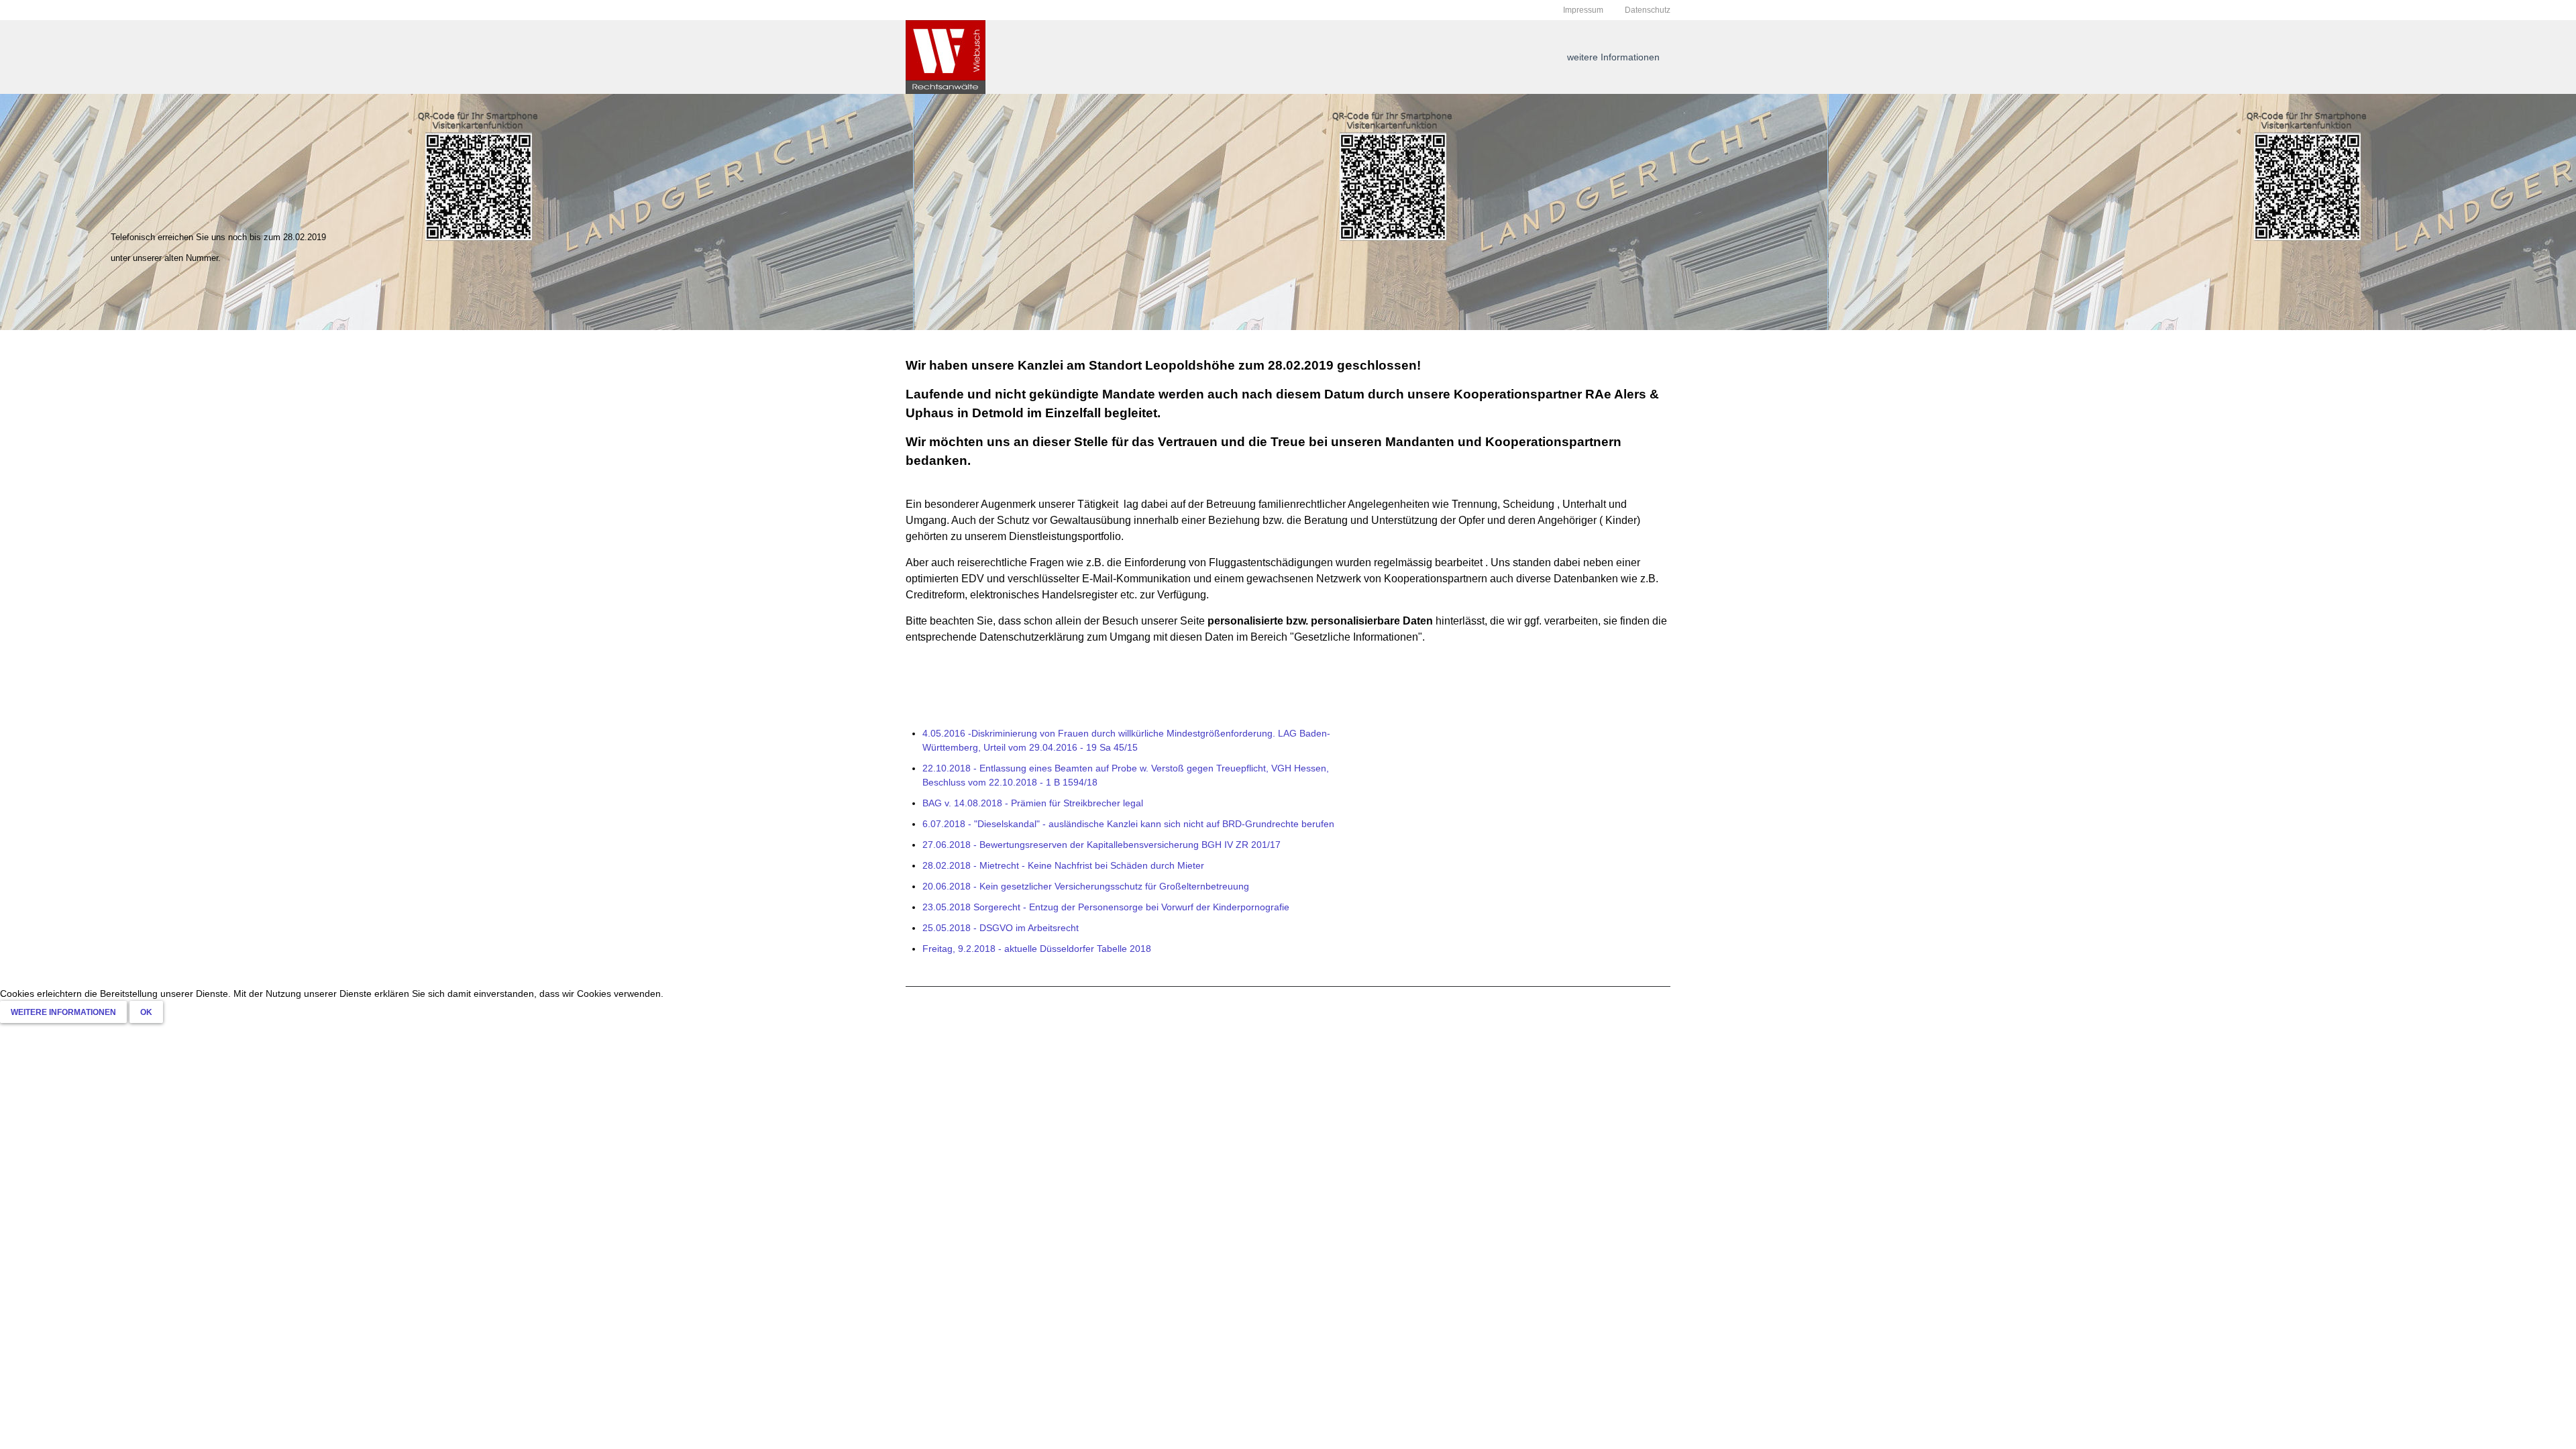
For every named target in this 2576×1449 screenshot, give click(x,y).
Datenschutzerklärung (1032, 637)
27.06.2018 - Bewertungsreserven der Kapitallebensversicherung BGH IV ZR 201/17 (1102, 845)
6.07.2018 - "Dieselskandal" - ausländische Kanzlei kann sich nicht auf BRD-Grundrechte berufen (1128, 824)
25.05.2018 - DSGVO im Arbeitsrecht (1001, 928)
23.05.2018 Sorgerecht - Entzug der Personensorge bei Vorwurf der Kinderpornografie (1106, 907)
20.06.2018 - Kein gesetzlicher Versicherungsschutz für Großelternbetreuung (1086, 886)
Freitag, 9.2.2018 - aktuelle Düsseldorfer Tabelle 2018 (1037, 949)
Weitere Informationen (63, 1012)
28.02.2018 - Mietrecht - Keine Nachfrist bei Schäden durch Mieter (1063, 865)
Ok (146, 1012)
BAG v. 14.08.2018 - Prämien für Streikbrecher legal (1033, 803)
